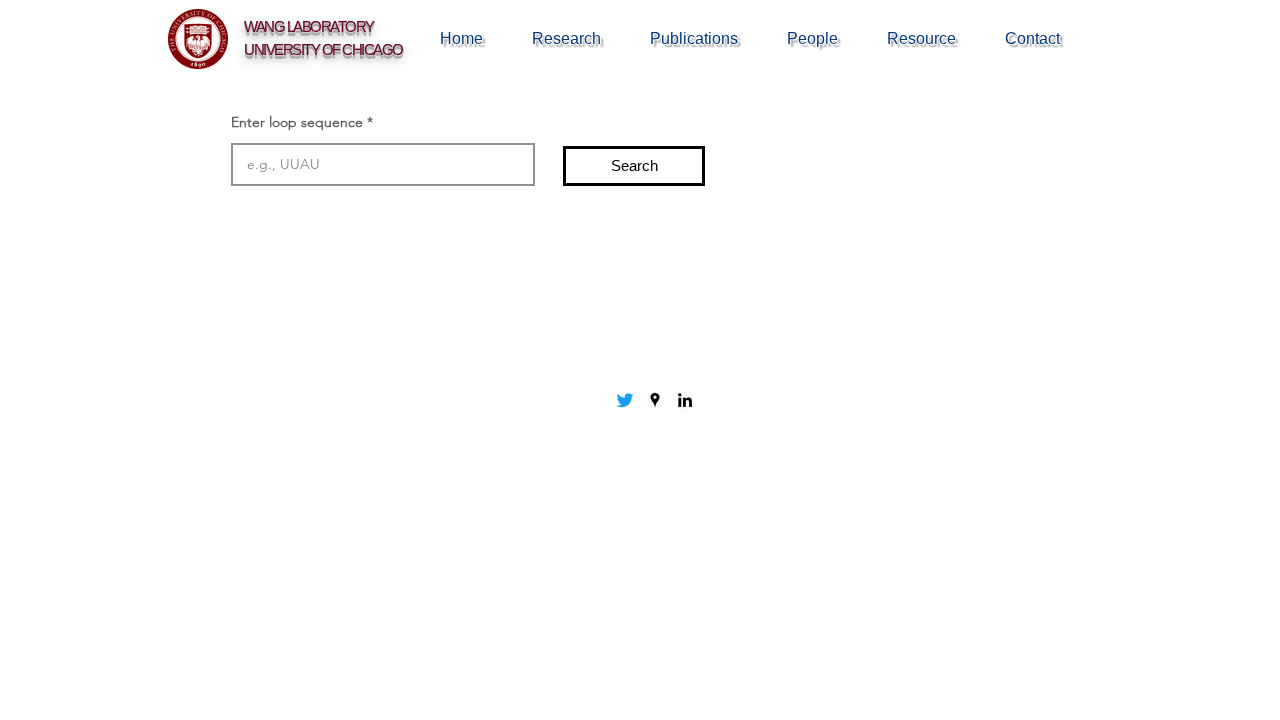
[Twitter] (625, 400)
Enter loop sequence (297, 122)
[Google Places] (655, 400)
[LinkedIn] (685, 400)
